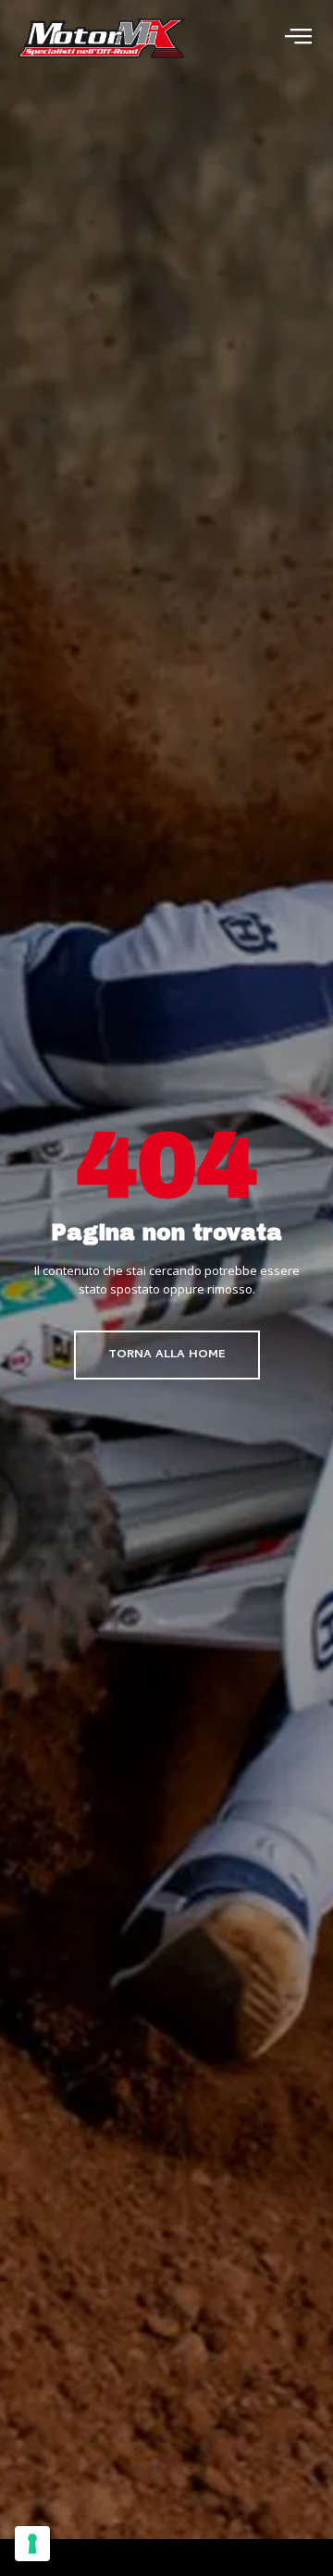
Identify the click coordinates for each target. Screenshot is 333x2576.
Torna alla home (167, 1355)
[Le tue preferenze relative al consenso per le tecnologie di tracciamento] (32, 2544)
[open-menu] (298, 38)
